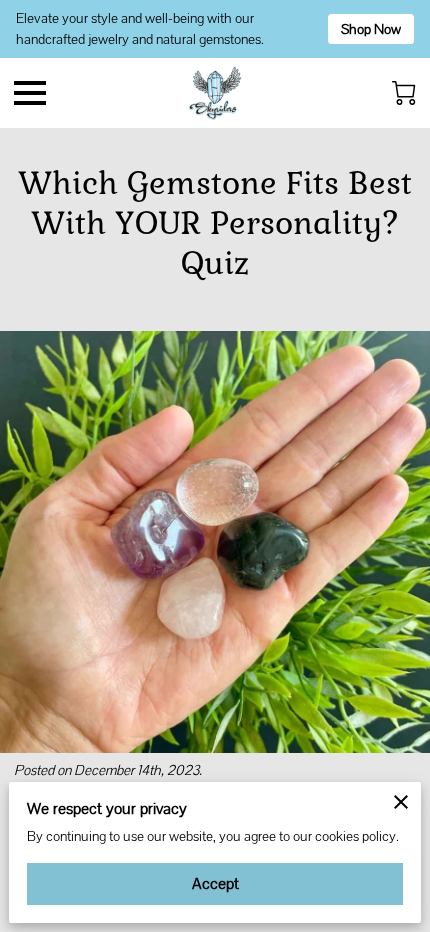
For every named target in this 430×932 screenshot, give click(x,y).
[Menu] (30, 93)
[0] (404, 93)
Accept (215, 883)
